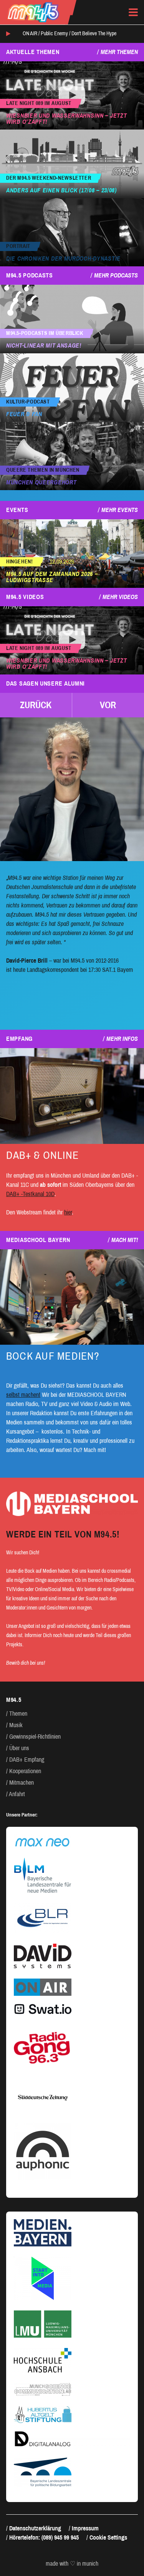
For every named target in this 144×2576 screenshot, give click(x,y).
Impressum (85, 2528)
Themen (18, 1714)
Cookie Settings (108, 2537)
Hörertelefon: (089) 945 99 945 (44, 2537)
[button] (36, 705)
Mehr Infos (122, 1039)
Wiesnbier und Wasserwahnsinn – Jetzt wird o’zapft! (66, 119)
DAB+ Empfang (27, 1760)
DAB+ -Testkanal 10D (30, 1194)
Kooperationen (25, 1771)
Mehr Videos (120, 597)
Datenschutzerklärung (35, 2528)
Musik (16, 1725)
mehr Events (120, 510)
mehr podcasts (116, 275)
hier (68, 1212)
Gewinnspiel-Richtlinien (35, 1737)
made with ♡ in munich (72, 2564)
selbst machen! (23, 1395)
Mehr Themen (119, 52)
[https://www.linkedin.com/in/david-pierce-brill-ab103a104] (72, 789)
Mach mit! (125, 1240)
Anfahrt (17, 1794)
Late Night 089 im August (39, 103)
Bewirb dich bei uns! (26, 1663)
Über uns (19, 1748)
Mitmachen (22, 1783)
